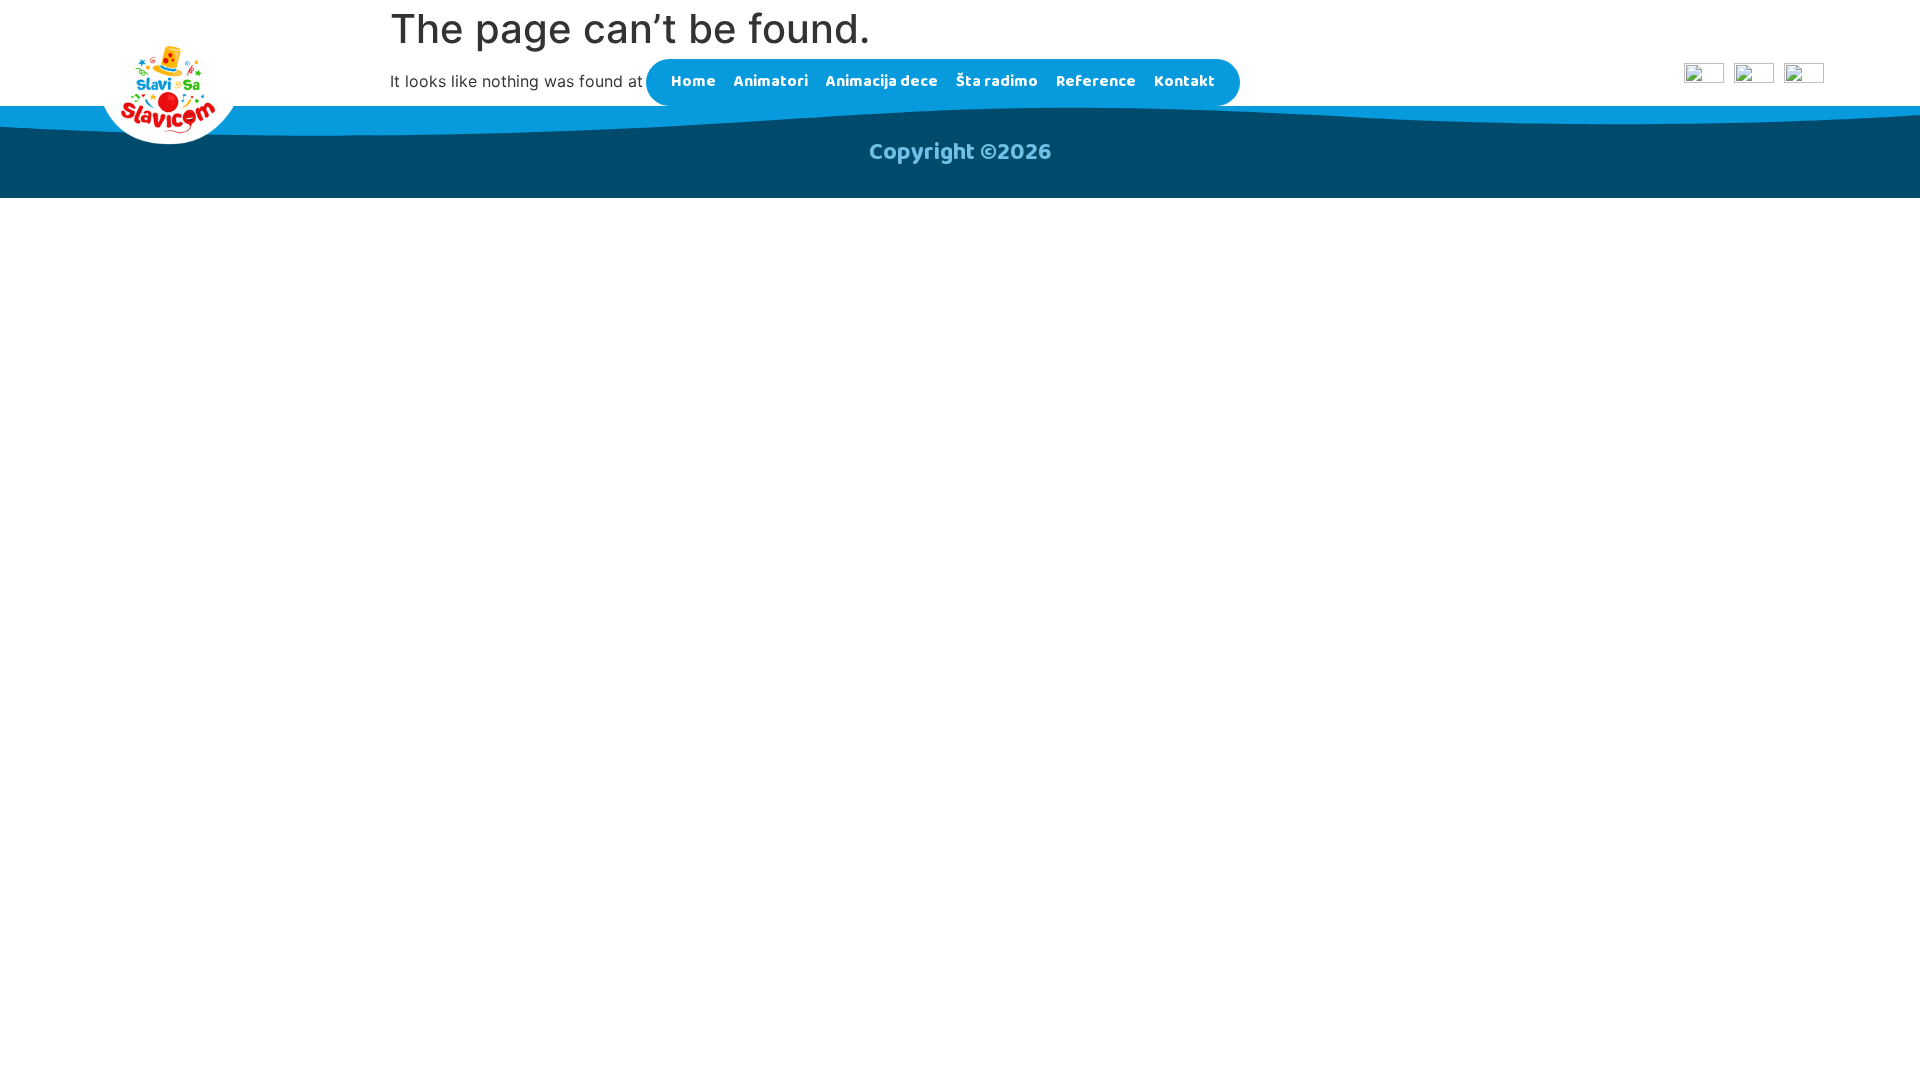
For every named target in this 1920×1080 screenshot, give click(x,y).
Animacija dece (882, 81)
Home (693, 81)
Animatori (771, 81)
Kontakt (1184, 81)
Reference (1096, 81)
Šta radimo (997, 81)
